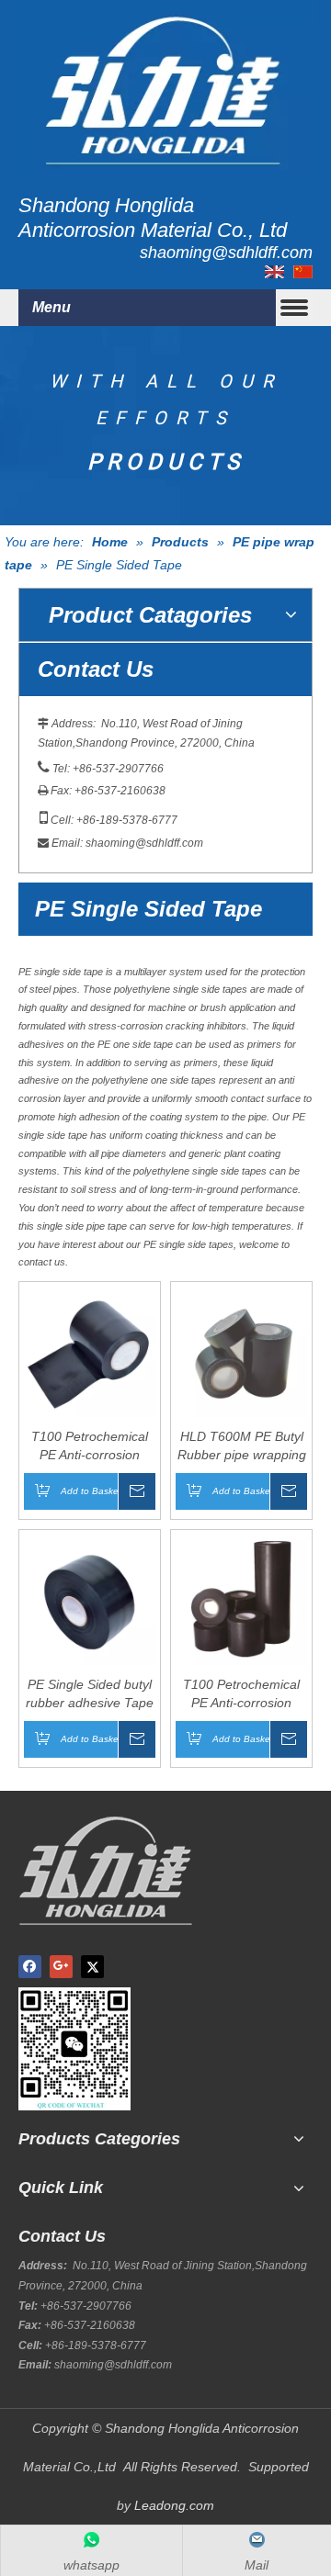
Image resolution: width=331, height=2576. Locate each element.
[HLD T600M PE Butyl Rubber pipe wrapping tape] (241, 1351)
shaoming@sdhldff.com (144, 843)
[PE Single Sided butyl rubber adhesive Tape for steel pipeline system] (90, 1599)
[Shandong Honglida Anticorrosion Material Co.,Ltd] (165, 87)
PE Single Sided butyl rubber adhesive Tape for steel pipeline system (90, 1694)
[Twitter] (92, 1967)
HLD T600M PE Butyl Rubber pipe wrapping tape (242, 1446)
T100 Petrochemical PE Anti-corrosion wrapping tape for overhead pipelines (90, 1446)
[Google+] (61, 1967)
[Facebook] (30, 1967)
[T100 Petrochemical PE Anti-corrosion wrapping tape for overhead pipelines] (90, 1351)
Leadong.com (174, 2505)
